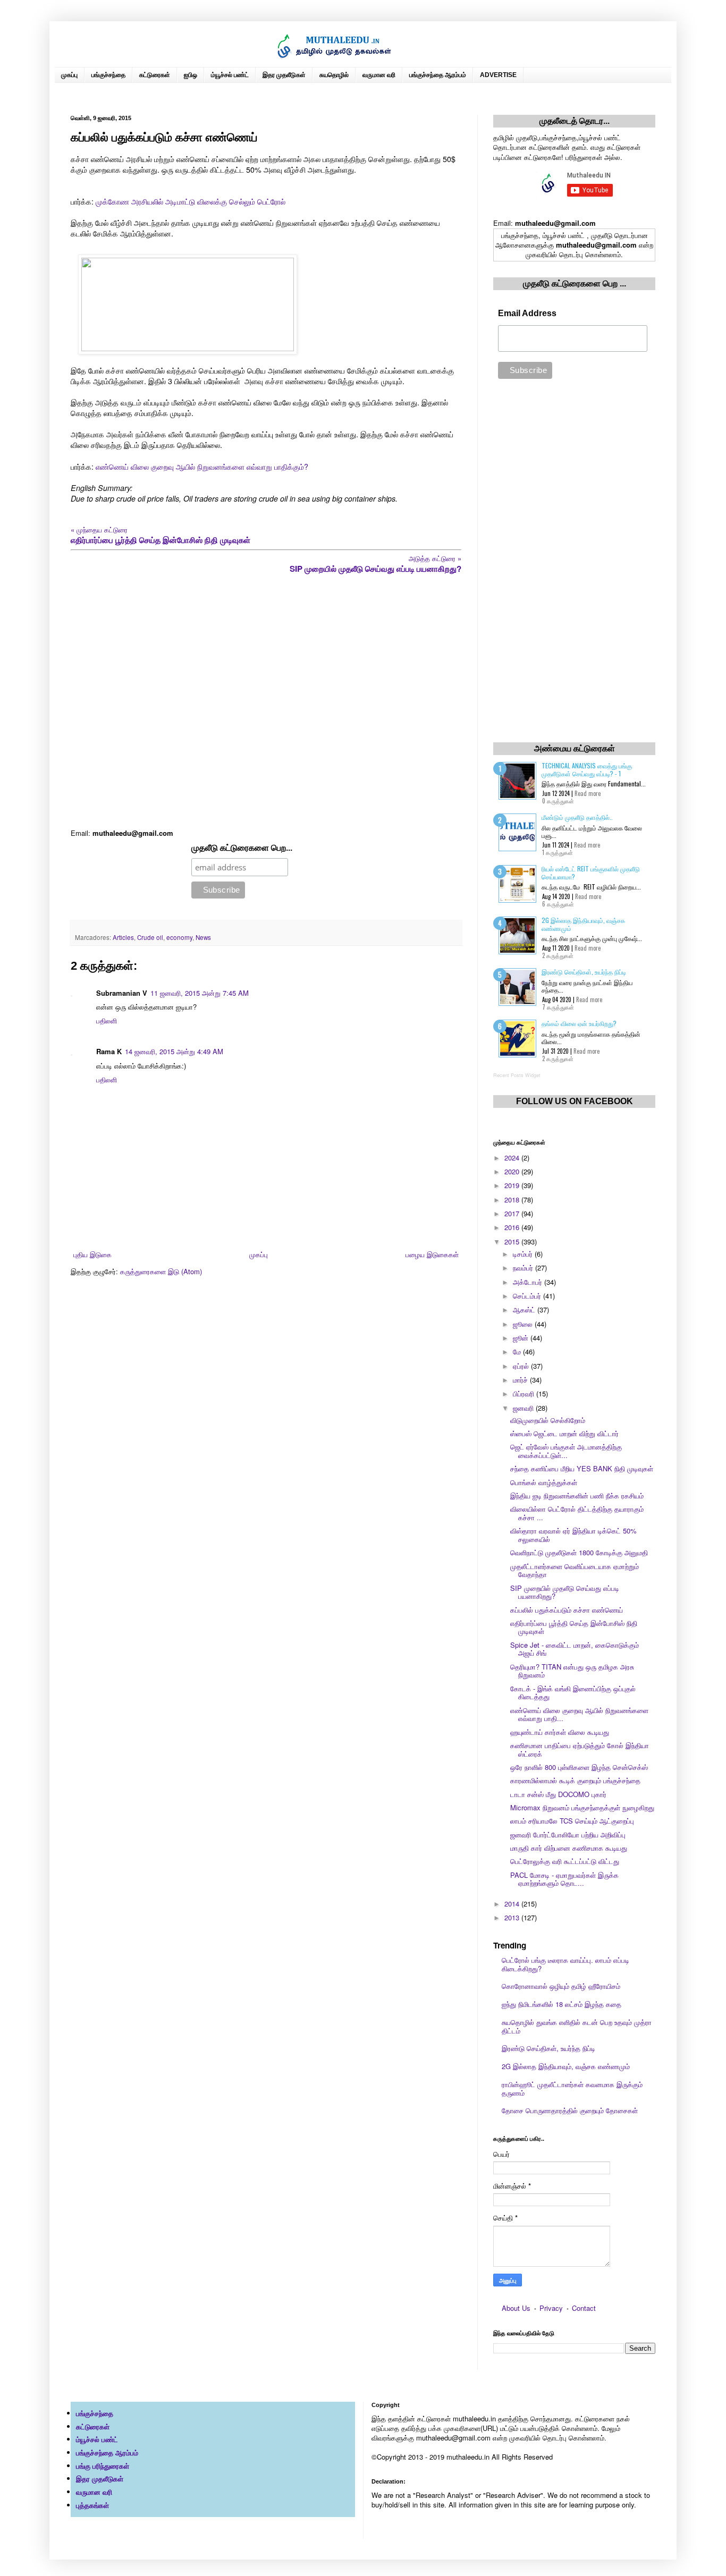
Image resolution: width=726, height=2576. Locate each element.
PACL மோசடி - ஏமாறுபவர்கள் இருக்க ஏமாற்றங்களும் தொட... (564, 1879)
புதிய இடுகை (92, 1254)
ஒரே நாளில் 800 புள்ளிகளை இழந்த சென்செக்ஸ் (579, 1767)
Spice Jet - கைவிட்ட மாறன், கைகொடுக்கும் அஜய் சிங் (575, 1649)
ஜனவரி (524, 1408)
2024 (513, 1158)
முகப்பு (69, 75)
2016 (513, 1227)
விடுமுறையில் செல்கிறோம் (548, 1420)
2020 (513, 1171)
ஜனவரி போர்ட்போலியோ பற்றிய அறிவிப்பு (568, 1834)
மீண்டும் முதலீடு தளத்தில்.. (577, 817)
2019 (513, 1185)
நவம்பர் (524, 1268)
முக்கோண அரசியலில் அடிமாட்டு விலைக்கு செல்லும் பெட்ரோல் (191, 201)
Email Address (527, 313)
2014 (513, 1904)
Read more (588, 793)
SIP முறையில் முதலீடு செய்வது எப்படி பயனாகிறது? (565, 1592)
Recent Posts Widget (517, 1075)
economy (179, 937)
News (203, 937)
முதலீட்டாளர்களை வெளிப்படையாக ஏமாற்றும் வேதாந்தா (575, 1570)
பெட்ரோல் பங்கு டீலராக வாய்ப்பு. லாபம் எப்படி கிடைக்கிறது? (565, 1964)
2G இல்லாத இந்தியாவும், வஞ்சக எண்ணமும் (583, 924)
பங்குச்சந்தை (108, 75)
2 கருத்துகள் (558, 955)
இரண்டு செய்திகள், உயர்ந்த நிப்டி (584, 972)
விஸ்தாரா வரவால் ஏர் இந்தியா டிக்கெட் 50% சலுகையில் (573, 1535)
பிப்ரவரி (525, 1393)
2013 (513, 1917)
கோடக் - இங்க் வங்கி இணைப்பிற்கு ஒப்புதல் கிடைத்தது (573, 1693)
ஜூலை (524, 1324)
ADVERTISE (498, 75)
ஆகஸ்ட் (525, 1310)
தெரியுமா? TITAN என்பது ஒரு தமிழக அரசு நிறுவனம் (572, 1671)
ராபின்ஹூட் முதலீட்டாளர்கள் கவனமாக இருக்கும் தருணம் (572, 2088)
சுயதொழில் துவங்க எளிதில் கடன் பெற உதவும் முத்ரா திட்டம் (577, 2026)
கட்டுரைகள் (155, 75)
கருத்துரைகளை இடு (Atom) (161, 1271)
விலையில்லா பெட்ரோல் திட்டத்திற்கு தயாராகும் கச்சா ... (577, 1513)
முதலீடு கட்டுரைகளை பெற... (242, 848)
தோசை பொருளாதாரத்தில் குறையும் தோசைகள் (570, 2110)
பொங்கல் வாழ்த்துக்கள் (544, 1482)
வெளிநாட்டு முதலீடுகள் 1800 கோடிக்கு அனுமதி (579, 1552)
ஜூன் (522, 1338)
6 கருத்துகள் (558, 904)
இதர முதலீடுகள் (284, 75)
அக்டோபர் (529, 1282)
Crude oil (150, 937)
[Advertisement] (266, 702)
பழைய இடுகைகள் (432, 1254)
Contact (584, 2308)
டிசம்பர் (524, 1254)
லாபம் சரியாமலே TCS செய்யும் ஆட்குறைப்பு (572, 1821)
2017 (513, 1213)
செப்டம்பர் (528, 1296)
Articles (123, 937)
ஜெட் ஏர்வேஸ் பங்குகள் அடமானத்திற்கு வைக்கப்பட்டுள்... (566, 1451)
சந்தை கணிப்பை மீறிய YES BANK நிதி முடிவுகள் (582, 1468)
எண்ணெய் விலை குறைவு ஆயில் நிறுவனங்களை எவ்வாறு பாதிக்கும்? (202, 467)
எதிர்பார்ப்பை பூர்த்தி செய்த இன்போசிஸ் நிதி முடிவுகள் (574, 1627)
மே (518, 1351)
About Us (516, 2308)
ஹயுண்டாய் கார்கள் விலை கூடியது (560, 1732)
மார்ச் (521, 1380)
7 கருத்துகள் (558, 1007)
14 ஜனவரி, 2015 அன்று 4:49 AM (174, 1051)
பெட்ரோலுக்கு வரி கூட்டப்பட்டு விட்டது (565, 1861)
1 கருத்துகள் (558, 852)
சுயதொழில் (334, 75)
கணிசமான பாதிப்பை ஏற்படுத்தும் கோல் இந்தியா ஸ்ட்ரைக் (580, 1749)
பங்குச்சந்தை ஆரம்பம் (438, 75)
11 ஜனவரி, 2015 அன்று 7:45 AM (200, 993)
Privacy (551, 2308)
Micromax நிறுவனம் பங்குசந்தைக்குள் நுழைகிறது (582, 1807)
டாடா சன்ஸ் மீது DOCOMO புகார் (558, 1794)
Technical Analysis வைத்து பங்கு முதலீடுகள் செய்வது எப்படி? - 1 (587, 769)
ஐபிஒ (191, 75)
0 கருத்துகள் (558, 801)
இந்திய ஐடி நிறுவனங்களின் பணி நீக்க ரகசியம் (577, 1495)
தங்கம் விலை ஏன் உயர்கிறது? (579, 1023)
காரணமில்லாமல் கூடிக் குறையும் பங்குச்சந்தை (575, 1780)
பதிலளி (107, 1020)
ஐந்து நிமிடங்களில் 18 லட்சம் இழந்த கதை (562, 2004)
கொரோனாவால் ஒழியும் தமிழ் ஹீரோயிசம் (561, 1986)
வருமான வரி (379, 75)
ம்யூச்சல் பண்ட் (230, 75)
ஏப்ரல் (522, 1366)
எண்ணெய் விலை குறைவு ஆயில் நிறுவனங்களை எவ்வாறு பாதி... (579, 1714)
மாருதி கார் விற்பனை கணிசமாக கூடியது (569, 1848)
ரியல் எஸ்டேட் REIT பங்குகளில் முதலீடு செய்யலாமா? (591, 872)
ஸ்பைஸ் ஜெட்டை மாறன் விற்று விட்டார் (564, 1433)
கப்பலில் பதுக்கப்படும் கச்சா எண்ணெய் (567, 1610)
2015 (513, 1242)
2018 (513, 1200)
